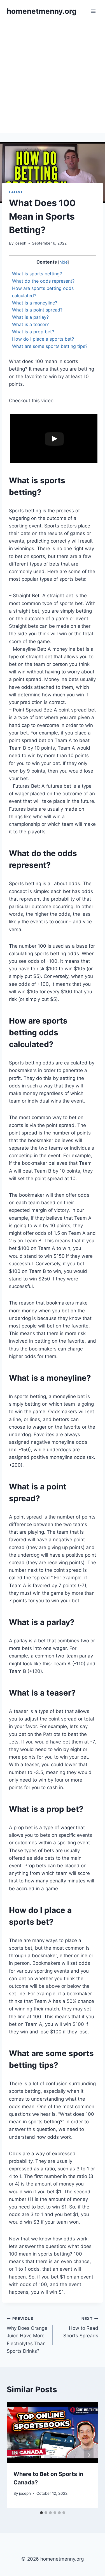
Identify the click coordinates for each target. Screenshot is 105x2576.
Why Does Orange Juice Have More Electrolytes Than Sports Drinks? (27, 2335)
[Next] (89, 2455)
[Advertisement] (53, 78)
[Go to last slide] (16, 2455)
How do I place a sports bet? (43, 339)
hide (63, 262)
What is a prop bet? (33, 332)
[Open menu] (93, 11)
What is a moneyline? (35, 303)
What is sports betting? (37, 274)
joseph (20, 243)
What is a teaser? (30, 324)
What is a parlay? (30, 317)
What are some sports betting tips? (50, 346)
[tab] (41, 2513)
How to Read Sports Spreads (81, 2328)
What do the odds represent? (43, 281)
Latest (16, 192)
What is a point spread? (37, 310)
